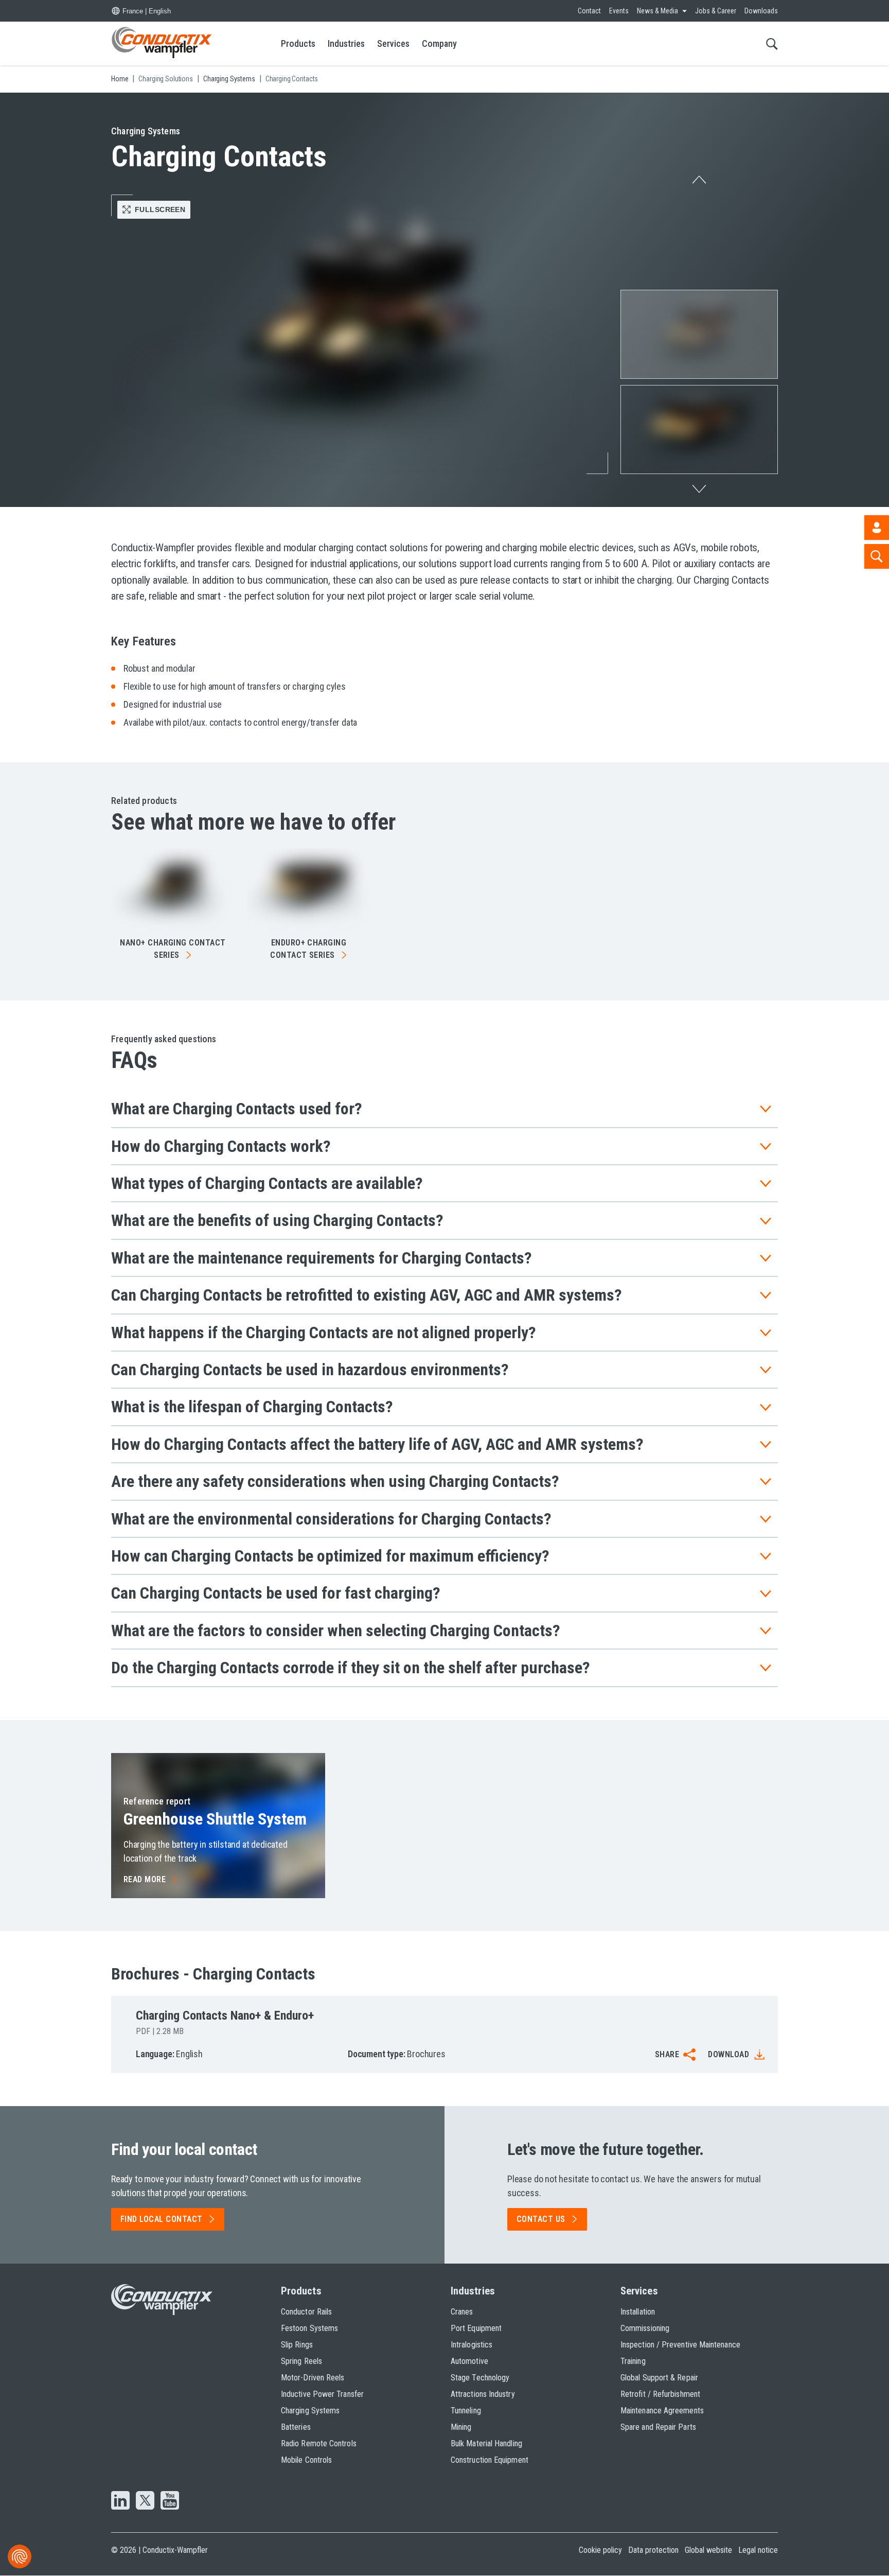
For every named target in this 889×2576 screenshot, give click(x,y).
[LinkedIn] (120, 2501)
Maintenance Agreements (662, 2411)
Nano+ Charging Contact (173, 949)
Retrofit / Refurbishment (660, 2394)
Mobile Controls (306, 2460)
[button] (699, 334)
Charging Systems (310, 2411)
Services (393, 43)
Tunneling (466, 2411)
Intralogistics (472, 2345)
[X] (145, 2501)
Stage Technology (480, 2378)
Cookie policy (600, 2550)
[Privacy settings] (20, 2556)
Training (633, 2361)
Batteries (296, 2427)
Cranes (462, 2312)
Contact (589, 11)
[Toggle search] (772, 43)
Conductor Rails (306, 2312)
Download (728, 2054)
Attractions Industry (483, 2394)
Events (619, 11)
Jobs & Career (716, 11)
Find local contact (162, 2219)
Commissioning (645, 2328)
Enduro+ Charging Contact (308, 949)
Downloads (761, 11)
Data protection (653, 2550)
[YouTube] (170, 2501)
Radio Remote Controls (319, 2443)
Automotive (469, 2361)
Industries (346, 43)
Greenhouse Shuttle (215, 1819)
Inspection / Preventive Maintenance (680, 2345)
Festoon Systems (309, 2328)
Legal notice (758, 2550)
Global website (708, 2550)
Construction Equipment (490, 2460)
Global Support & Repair (659, 2378)
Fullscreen (160, 209)
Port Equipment (476, 2328)
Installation (638, 2312)
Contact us (541, 2219)
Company (439, 43)
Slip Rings (297, 2345)
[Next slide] (699, 492)
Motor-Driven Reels (313, 2378)
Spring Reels (301, 2361)
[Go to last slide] (699, 177)
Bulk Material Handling (486, 2443)
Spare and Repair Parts (658, 2427)
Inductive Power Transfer (322, 2394)
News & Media (657, 11)
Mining (461, 2427)
